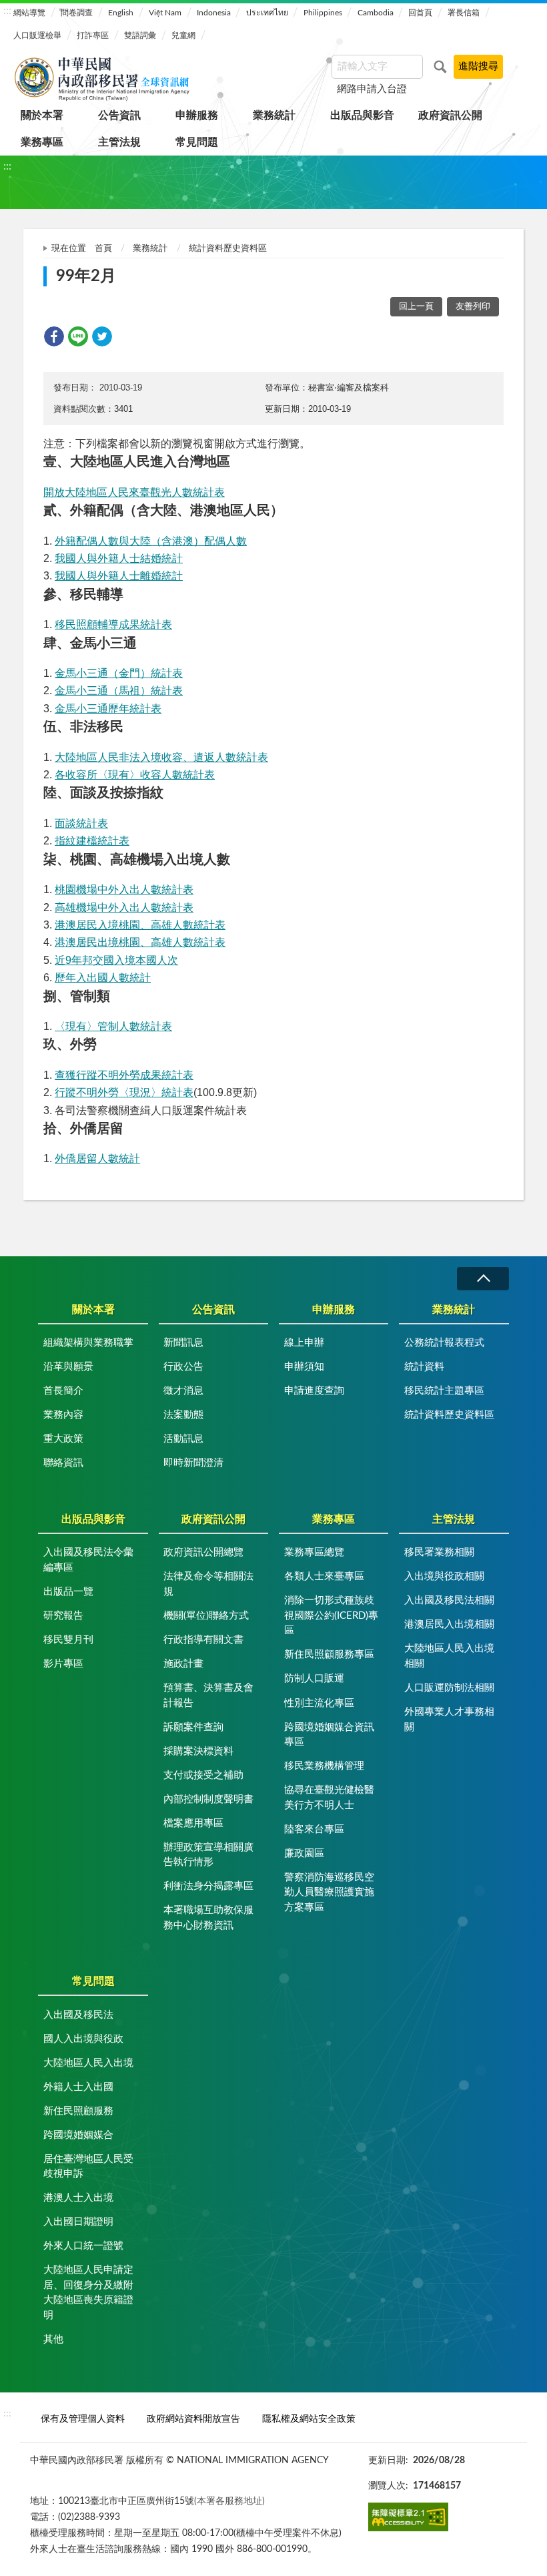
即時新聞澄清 (193, 1463)
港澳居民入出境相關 (449, 1624)
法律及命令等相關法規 (208, 1584)
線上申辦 (304, 1343)
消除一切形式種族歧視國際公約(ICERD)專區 (331, 1615)
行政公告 (183, 1367)
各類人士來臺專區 (324, 1576)
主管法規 (119, 142)
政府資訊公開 (450, 115)
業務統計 (274, 115)
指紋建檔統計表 (92, 841)
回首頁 (420, 13)
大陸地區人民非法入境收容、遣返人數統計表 (161, 757)
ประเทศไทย (267, 13)
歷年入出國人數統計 (103, 978)
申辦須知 (304, 1367)
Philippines (323, 13)
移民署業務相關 (439, 1552)
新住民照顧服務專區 (329, 1654)
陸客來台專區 (314, 1829)
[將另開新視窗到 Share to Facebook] (54, 336)
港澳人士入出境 (78, 2198)
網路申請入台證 (372, 89)
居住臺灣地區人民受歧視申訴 (88, 2167)
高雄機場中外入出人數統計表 (124, 908)
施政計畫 (183, 1664)
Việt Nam (165, 13)
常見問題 (197, 142)
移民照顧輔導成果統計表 (113, 624)
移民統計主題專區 (444, 1391)
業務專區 (42, 142)
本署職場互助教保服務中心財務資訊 (208, 1918)
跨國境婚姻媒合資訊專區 (329, 1735)
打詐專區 (93, 35)
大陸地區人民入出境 (88, 2063)
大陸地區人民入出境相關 (449, 1656)
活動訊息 (183, 1439)
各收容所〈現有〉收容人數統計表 (135, 775)
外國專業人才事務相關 (449, 1720)
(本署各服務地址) (229, 2501)
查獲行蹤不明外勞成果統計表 (124, 1075)
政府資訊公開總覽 (203, 1552)
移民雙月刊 (68, 1640)
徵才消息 (183, 1391)
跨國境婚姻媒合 (78, 2135)
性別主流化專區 (319, 1703)
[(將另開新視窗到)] (408, 2517)
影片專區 (63, 1664)
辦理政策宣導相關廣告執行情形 (208, 1855)
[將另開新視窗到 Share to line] (78, 336)
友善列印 (473, 307)
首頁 (103, 249)
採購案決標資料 (198, 1751)
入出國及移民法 (78, 2015)
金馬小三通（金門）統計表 (119, 673)
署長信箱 (464, 13)
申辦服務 (197, 115)
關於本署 (42, 115)
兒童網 (183, 35)
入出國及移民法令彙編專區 (88, 1560)
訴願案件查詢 (193, 1727)
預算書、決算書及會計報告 (208, 1696)
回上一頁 (416, 307)
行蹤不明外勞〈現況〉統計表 (124, 1092)
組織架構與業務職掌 (88, 1343)
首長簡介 (63, 1391)
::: (7, 11)
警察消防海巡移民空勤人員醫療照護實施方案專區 (329, 1892)
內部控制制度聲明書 (208, 1799)
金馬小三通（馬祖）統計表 (119, 691)
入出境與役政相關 (444, 1576)
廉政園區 (304, 1853)
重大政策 (63, 1439)
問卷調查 (77, 13)
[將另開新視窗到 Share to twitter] (102, 336)
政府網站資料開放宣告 (193, 2419)
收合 (483, 1279)
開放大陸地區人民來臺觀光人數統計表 (134, 492)
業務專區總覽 (314, 1552)
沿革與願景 (68, 1367)
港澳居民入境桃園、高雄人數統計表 (140, 925)
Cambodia (376, 13)
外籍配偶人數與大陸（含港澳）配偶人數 (151, 541)
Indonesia (214, 13)
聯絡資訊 (63, 1463)
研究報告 (63, 1616)
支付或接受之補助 (203, 1775)
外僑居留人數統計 (97, 1158)
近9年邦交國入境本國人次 (116, 960)
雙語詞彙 (140, 35)
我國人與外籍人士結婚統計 (119, 558)
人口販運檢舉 (37, 35)
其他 (53, 2339)
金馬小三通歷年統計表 (108, 709)
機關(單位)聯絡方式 (206, 1616)
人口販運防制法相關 (449, 1688)
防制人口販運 (314, 1679)
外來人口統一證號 (83, 2246)
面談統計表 (81, 823)
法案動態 (183, 1415)
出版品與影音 (362, 115)
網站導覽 (29, 13)
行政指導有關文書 (203, 1640)
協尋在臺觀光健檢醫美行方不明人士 (329, 1798)
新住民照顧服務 (78, 2111)
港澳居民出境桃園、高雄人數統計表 (140, 942)
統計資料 (424, 1367)
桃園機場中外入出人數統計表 (124, 889)
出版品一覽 (68, 1592)
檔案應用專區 (193, 1823)
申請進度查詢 (314, 1391)
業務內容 (63, 1415)
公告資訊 (119, 115)
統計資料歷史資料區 (228, 249)
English (121, 13)
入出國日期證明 (78, 2222)
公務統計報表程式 (444, 1343)
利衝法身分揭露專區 (208, 1886)
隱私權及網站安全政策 (309, 2419)
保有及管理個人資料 (83, 2419)
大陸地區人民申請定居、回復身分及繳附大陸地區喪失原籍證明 (88, 2293)
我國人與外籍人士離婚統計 (119, 576)
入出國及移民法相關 (449, 1600)
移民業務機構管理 (324, 1766)
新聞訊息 (183, 1343)
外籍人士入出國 (78, 2087)
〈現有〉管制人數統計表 (113, 1026)
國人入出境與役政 (83, 2039)
